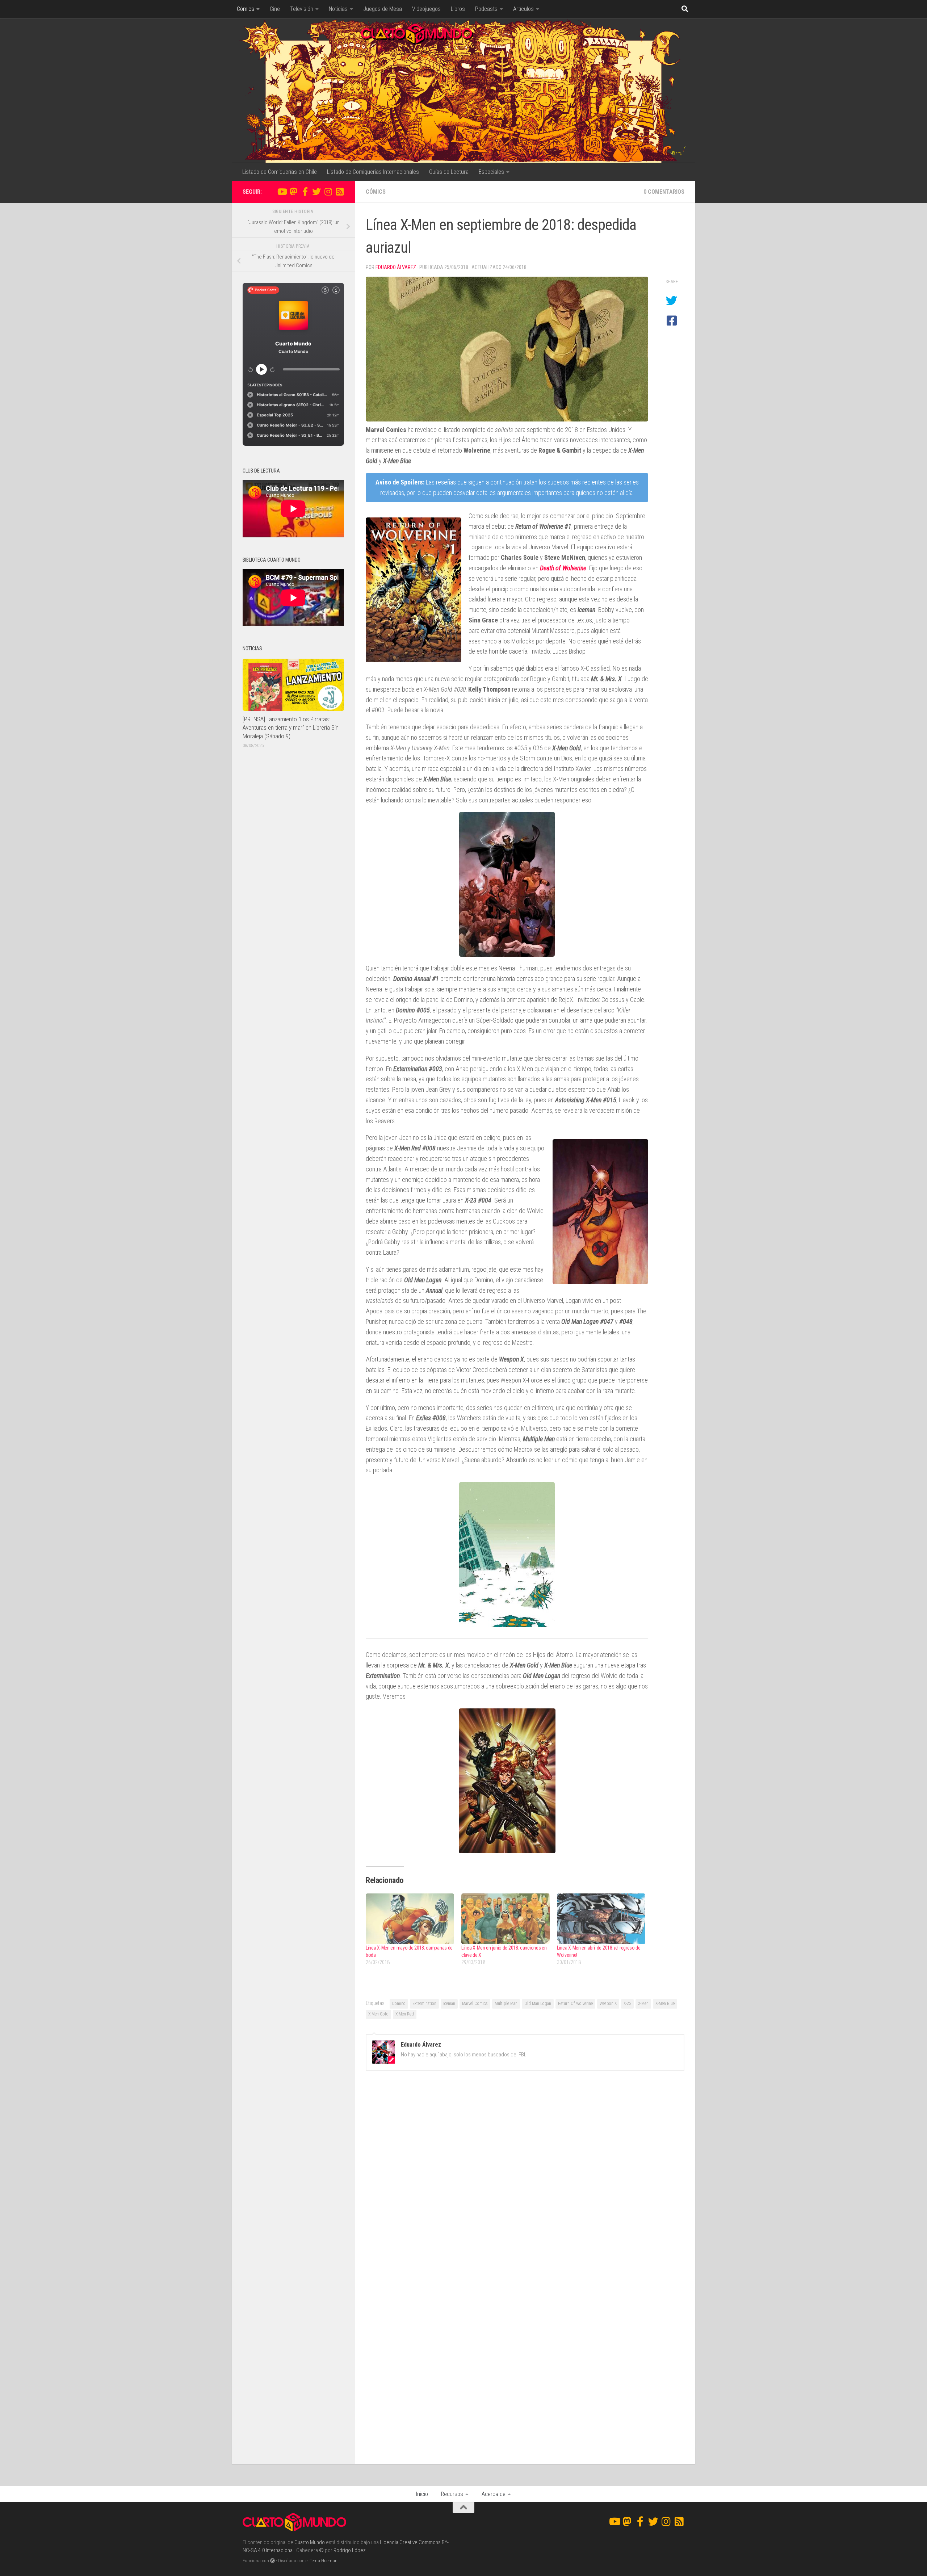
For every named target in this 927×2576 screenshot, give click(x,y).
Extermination (424, 2004)
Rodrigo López (350, 2550)
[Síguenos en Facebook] (305, 192)
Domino (399, 2004)
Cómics (246, 9)
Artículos (523, 9)
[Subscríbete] (340, 192)
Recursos (452, 2494)
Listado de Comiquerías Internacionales (373, 172)
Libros (458, 9)
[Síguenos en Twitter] (316, 192)
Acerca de (494, 2494)
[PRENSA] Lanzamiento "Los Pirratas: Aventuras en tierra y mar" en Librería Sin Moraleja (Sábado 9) (291, 728)
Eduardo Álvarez (396, 267)
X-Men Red (405, 2014)
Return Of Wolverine (575, 2004)
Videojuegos (426, 9)
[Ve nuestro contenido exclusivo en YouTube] (282, 192)
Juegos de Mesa (383, 9)
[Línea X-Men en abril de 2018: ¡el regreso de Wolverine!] (601, 1919)
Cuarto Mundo (310, 2542)
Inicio (422, 2494)
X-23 (627, 2004)
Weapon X (608, 2004)
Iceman (449, 2004)
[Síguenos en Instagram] (328, 192)
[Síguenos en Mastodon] (293, 192)
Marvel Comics (475, 2004)
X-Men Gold (378, 2014)
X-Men (643, 2004)
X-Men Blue (665, 2004)
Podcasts (486, 9)
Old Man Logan (538, 2004)
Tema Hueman (324, 2561)
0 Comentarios (664, 192)
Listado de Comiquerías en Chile (280, 172)
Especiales (491, 172)
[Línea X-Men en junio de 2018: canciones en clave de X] (506, 1919)
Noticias (338, 9)
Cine (275, 9)
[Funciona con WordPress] (272, 2561)
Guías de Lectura (449, 172)
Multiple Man (506, 2004)
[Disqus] (525, 2176)
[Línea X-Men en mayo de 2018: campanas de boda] (410, 1919)
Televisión (302, 9)
